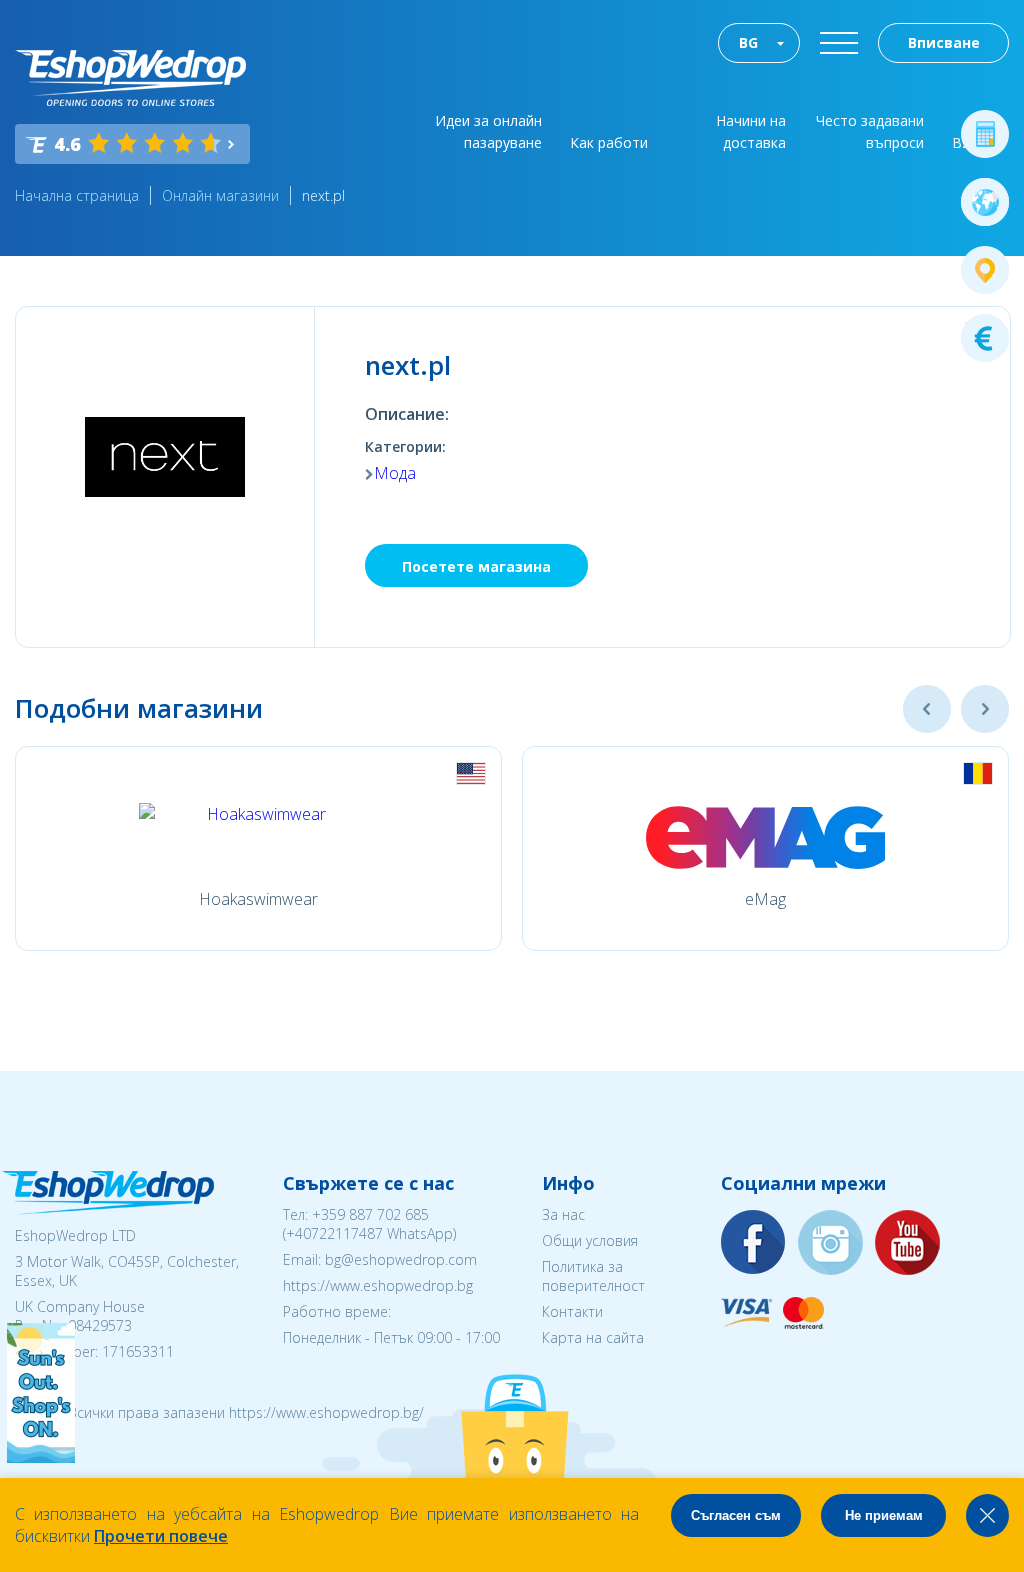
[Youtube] (908, 1243)
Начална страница (77, 195)
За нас (563, 1214)
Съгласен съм (736, 1515)
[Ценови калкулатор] (985, 134)
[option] (258, 848)
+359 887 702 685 (370, 1214)
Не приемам (884, 1515)
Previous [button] (927, 709)
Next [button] (985, 709)
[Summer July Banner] (41, 1457)
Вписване (944, 42)
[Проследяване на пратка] (985, 270)
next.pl (323, 195)
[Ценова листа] (985, 338)
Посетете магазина (476, 566)
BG (748, 42)
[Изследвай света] (985, 202)
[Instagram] (831, 1243)
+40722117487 (334, 1233)
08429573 (100, 1325)
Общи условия (590, 1240)
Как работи (609, 142)
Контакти (572, 1311)
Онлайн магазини (220, 195)
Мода (395, 473)
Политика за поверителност (593, 1276)
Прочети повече (161, 1536)
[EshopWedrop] (130, 78)
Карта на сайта (593, 1337)
